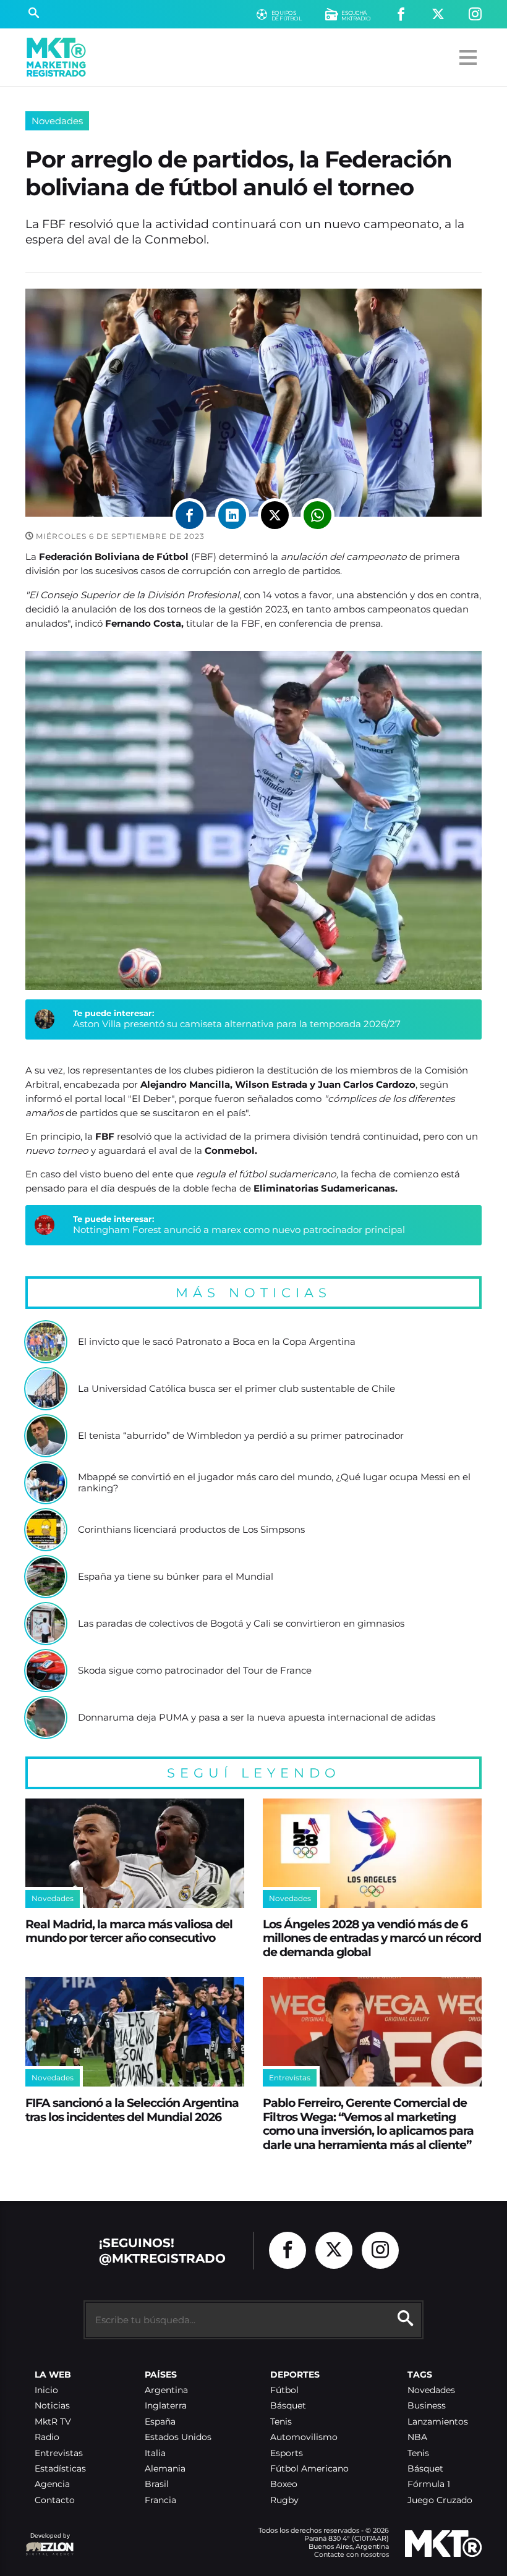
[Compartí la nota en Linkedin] (232, 515)
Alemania (165, 2469)
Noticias (52, 2406)
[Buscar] (34, 14)
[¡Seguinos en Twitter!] (438, 15)
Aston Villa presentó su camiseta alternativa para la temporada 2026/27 (237, 1024)
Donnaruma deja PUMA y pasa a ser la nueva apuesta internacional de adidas (257, 1718)
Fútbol (284, 2390)
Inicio (46, 2390)
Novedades (57, 121)
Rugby (284, 2500)
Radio (47, 2437)
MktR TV (53, 2422)
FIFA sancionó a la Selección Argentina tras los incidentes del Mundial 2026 (132, 2110)
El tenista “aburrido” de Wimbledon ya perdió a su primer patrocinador (241, 1436)
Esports (287, 2453)
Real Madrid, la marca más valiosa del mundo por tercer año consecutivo (129, 1931)
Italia (155, 2453)
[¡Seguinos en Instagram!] (475, 15)
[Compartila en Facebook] (190, 515)
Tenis (281, 2422)
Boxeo (284, 2484)
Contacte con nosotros (351, 2554)
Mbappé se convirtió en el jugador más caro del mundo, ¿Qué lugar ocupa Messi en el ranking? (274, 1482)
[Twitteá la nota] (275, 515)
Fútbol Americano (309, 2469)
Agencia (52, 2484)
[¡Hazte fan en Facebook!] (401, 15)
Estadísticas (60, 2469)
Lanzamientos (438, 2422)
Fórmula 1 (429, 2484)
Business (427, 2406)
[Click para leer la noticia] (46, 1342)
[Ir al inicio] (56, 57)
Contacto (55, 2500)
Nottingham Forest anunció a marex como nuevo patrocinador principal (239, 1230)
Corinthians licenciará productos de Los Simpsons (191, 1530)
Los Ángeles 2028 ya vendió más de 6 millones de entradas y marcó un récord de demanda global (372, 1938)
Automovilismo (304, 2437)
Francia (160, 2500)
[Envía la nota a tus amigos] (317, 515)
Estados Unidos (178, 2437)
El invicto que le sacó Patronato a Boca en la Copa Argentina (217, 1342)
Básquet (288, 2406)
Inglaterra (166, 2406)
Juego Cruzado (440, 2500)
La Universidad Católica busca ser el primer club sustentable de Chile (236, 1389)
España (160, 2422)
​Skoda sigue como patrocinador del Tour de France (195, 1671)
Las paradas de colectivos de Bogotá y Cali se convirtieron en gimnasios (241, 1624)
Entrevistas (59, 2453)
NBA (417, 2437)
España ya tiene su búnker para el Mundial (176, 1577)
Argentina (166, 2390)
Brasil (157, 2484)
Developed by (48, 2542)
